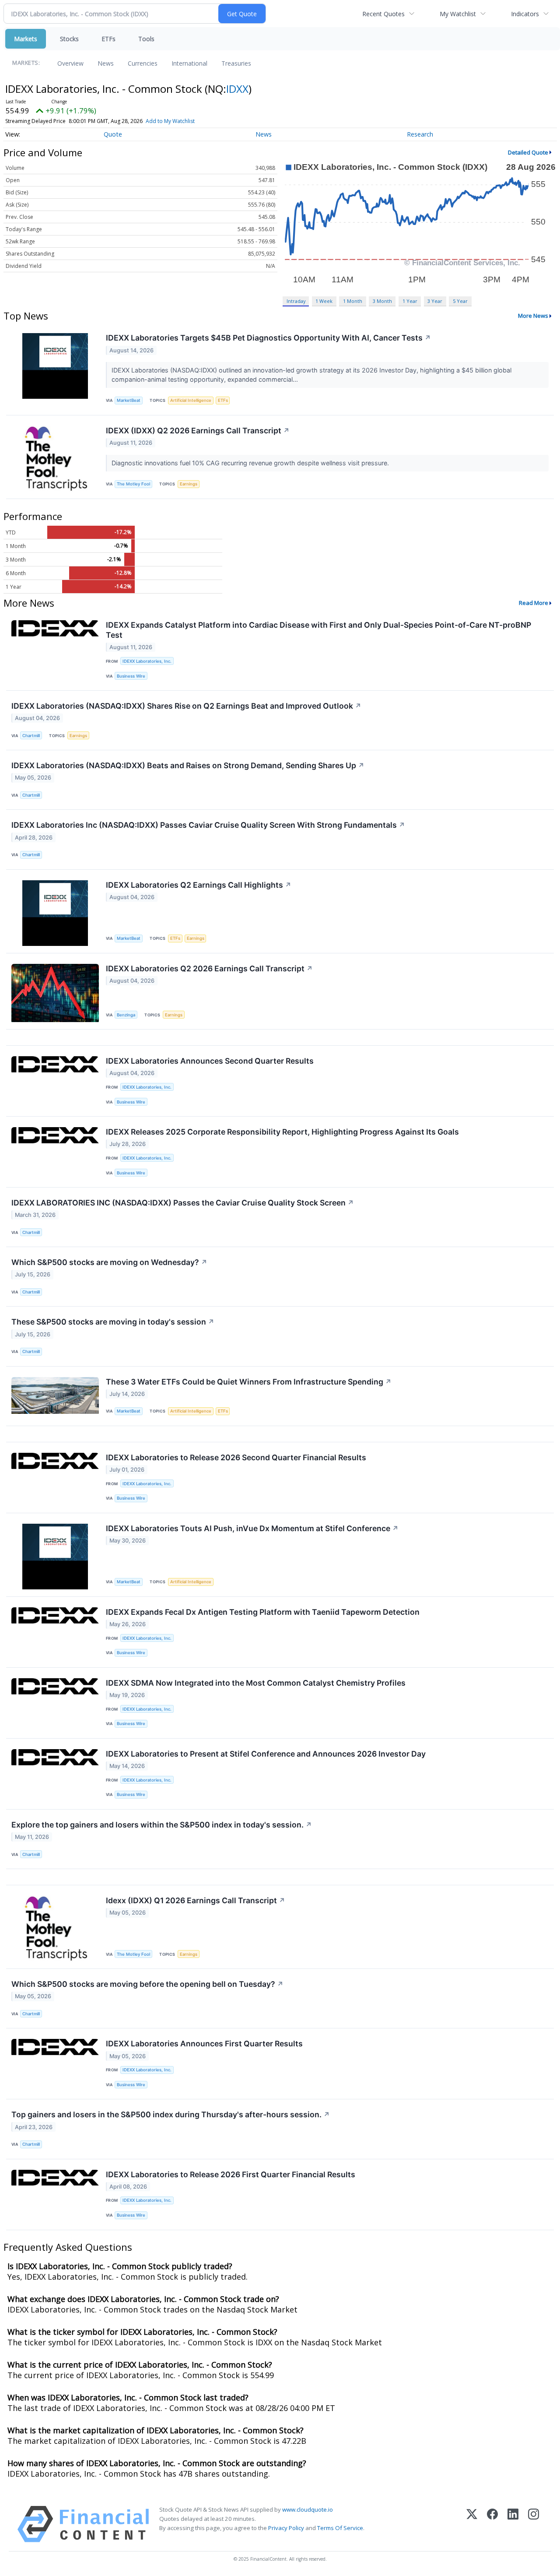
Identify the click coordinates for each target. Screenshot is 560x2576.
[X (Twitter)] (472, 2524)
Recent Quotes (383, 14)
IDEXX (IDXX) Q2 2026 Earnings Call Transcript (198, 431)
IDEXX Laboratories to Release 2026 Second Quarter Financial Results (236, 1457)
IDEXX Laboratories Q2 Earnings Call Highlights (199, 885)
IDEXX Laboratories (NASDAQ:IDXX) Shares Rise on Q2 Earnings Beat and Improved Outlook (186, 706)
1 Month (353, 301)
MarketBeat (129, 400)
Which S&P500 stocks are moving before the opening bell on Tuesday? (147, 1984)
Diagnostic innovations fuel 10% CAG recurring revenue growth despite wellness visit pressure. (251, 463)
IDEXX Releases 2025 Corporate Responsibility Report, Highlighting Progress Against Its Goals (282, 1132)
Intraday (296, 301)
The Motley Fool (133, 484)
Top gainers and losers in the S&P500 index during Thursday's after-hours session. (171, 2114)
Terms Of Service (340, 2528)
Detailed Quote (528, 152)
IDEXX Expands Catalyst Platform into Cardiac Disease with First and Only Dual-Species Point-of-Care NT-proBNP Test (318, 630)
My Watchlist (458, 14)
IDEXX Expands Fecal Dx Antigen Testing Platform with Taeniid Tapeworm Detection (263, 1612)
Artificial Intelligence (191, 400)
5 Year (460, 301)
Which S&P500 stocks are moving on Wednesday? (109, 1262)
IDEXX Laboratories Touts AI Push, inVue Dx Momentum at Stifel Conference (252, 1528)
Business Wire (131, 676)
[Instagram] (534, 2524)
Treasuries (236, 63)
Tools (146, 39)
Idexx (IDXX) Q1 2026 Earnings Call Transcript (196, 1900)
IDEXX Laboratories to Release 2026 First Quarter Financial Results (231, 2174)
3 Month (382, 301)
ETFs (108, 39)
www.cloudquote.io (308, 2509)
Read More (534, 603)
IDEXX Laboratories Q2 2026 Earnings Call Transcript (209, 968)
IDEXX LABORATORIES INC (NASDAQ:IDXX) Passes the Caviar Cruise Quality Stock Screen (183, 1203)
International (189, 63)
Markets (26, 39)
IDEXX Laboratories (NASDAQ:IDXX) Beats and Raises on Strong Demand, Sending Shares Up (188, 765)
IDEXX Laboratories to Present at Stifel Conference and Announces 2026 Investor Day (266, 1754)
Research (420, 134)
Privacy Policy (286, 2528)
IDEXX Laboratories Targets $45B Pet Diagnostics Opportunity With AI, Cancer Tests (268, 338)
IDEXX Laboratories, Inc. (147, 661)
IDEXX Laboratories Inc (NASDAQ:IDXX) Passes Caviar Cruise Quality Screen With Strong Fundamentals (208, 825)
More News (533, 316)
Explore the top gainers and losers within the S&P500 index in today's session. (162, 1825)
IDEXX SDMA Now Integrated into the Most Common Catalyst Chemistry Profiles (256, 1683)
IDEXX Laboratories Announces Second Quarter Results (210, 1061)
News (106, 63)
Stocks (69, 39)
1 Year (410, 301)
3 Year (435, 301)
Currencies (143, 63)
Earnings (189, 484)
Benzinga (126, 1015)
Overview (70, 63)
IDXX (237, 89)
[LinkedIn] (513, 2524)
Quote (113, 134)
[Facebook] (492, 2524)
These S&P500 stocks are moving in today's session (113, 1322)
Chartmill (31, 736)
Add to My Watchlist (170, 121)
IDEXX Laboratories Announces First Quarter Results (204, 2044)
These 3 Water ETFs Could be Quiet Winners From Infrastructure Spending (249, 1382)
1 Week (324, 301)
